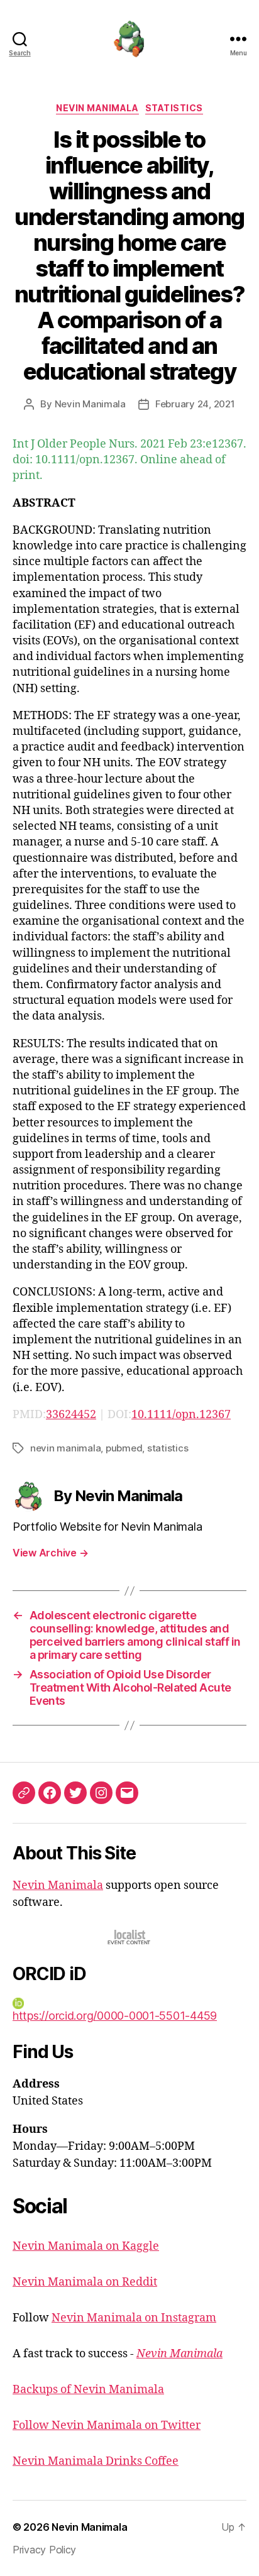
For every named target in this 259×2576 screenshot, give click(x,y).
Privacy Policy (44, 2550)
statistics (168, 1448)
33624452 (71, 1415)
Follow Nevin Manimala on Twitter (107, 2425)
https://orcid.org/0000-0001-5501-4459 (115, 2016)
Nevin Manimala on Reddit (85, 2282)
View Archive (50, 1553)
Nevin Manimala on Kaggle (86, 2246)
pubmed (124, 1448)
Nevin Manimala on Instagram (134, 2318)
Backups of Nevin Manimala (88, 2390)
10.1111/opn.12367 (181, 1415)
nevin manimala (65, 1448)
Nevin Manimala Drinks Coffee (96, 2461)
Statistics (174, 108)
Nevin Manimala (97, 108)
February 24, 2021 (195, 404)
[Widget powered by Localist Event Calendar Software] (130, 1937)
